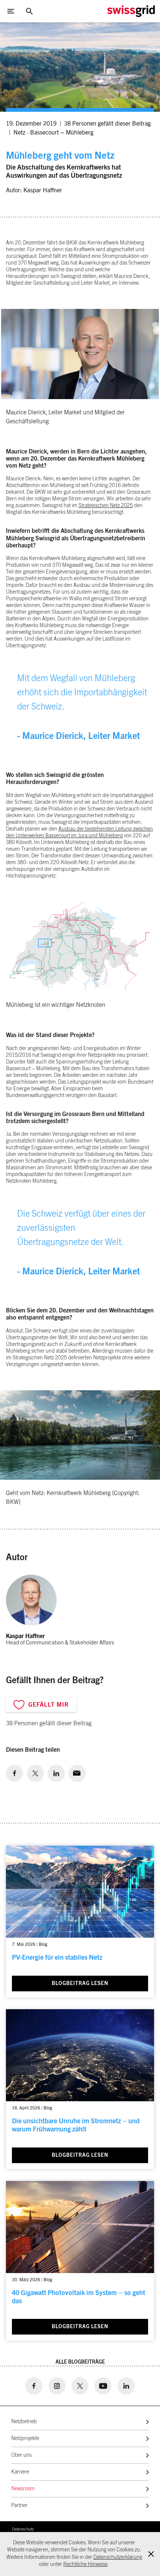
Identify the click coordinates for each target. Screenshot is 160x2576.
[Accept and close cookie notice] (151, 2554)
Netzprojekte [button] (25, 2438)
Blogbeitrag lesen (80, 1984)
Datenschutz (23, 2529)
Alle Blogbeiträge (80, 2362)
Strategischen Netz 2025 (106, 506)
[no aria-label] (15, 1773)
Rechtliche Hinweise (85, 2564)
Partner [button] (19, 2506)
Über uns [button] (21, 2455)
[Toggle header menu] (11, 11)
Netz (19, 133)
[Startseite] (131, 11)
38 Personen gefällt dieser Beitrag (107, 124)
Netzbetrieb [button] (24, 2422)
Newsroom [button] (23, 2489)
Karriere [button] (20, 2472)
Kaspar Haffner (43, 190)
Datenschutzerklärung (118, 2557)
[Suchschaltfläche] (29, 11)
